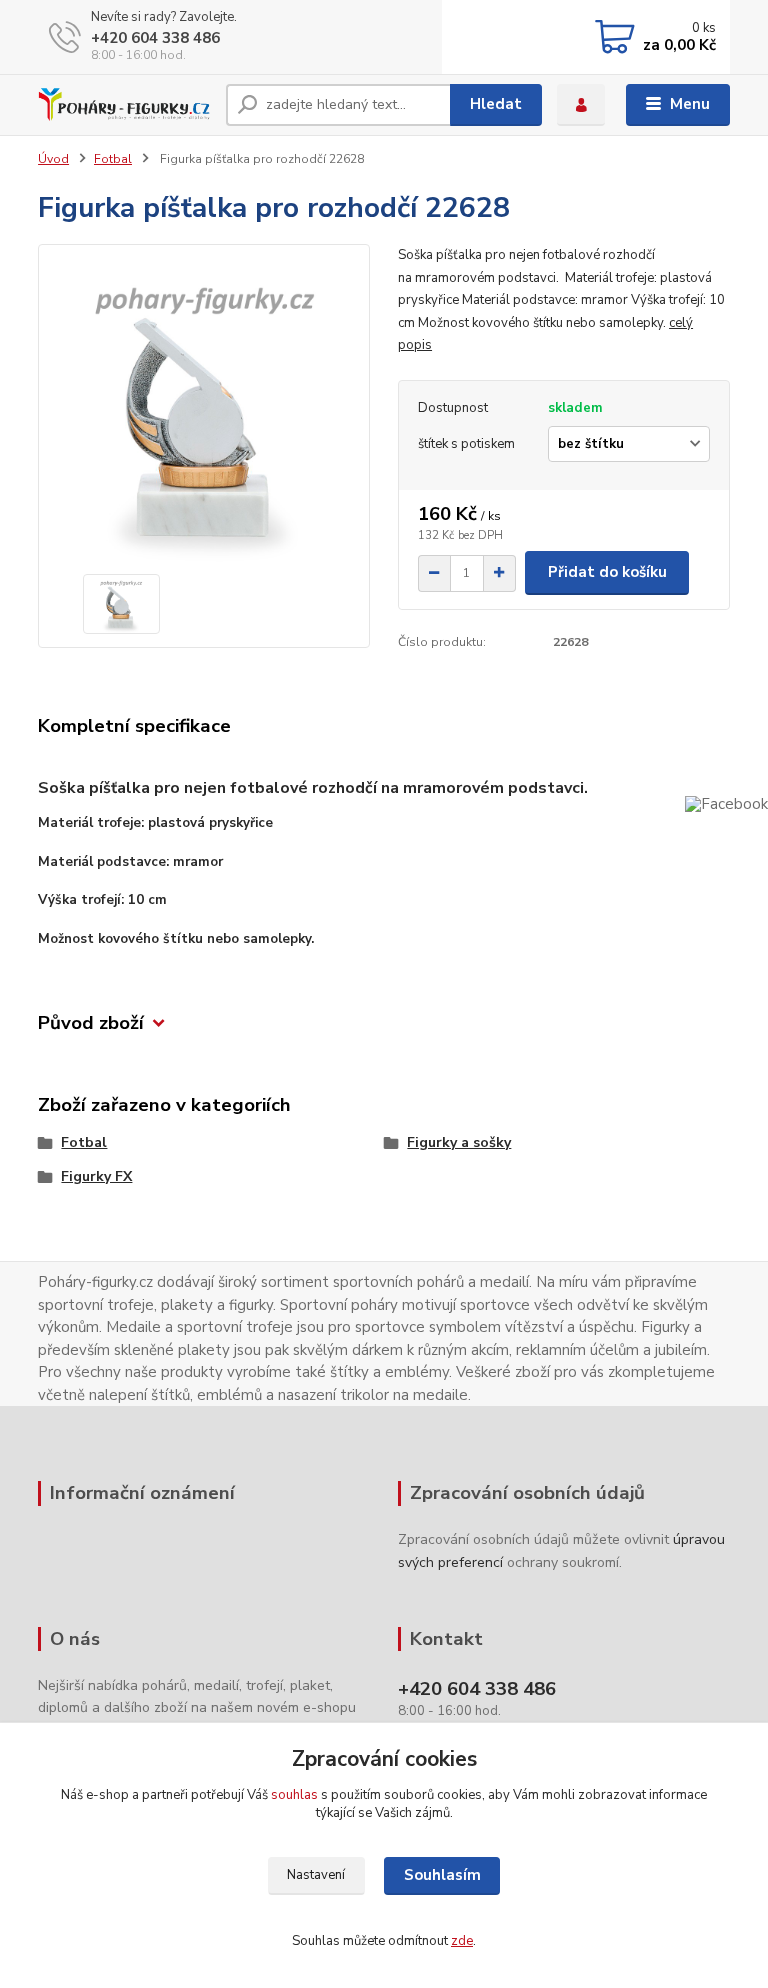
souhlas (294, 1795)
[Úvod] (124, 105)
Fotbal (113, 159)
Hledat (496, 104)
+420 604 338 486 (155, 38)
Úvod (53, 159)
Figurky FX (96, 1176)
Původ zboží (91, 1023)
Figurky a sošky (459, 1142)
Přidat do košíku (607, 572)
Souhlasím (442, 1875)
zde (462, 1941)
